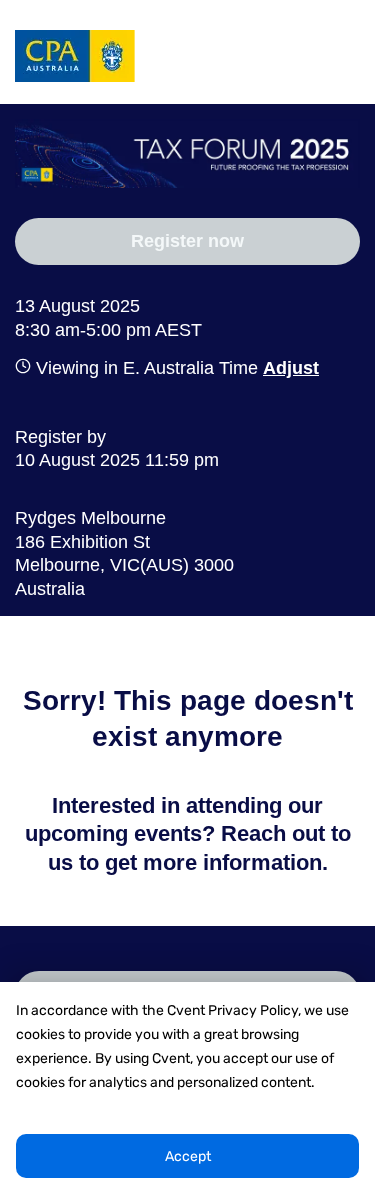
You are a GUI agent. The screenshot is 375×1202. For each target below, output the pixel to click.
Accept (188, 1156)
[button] (288, 368)
